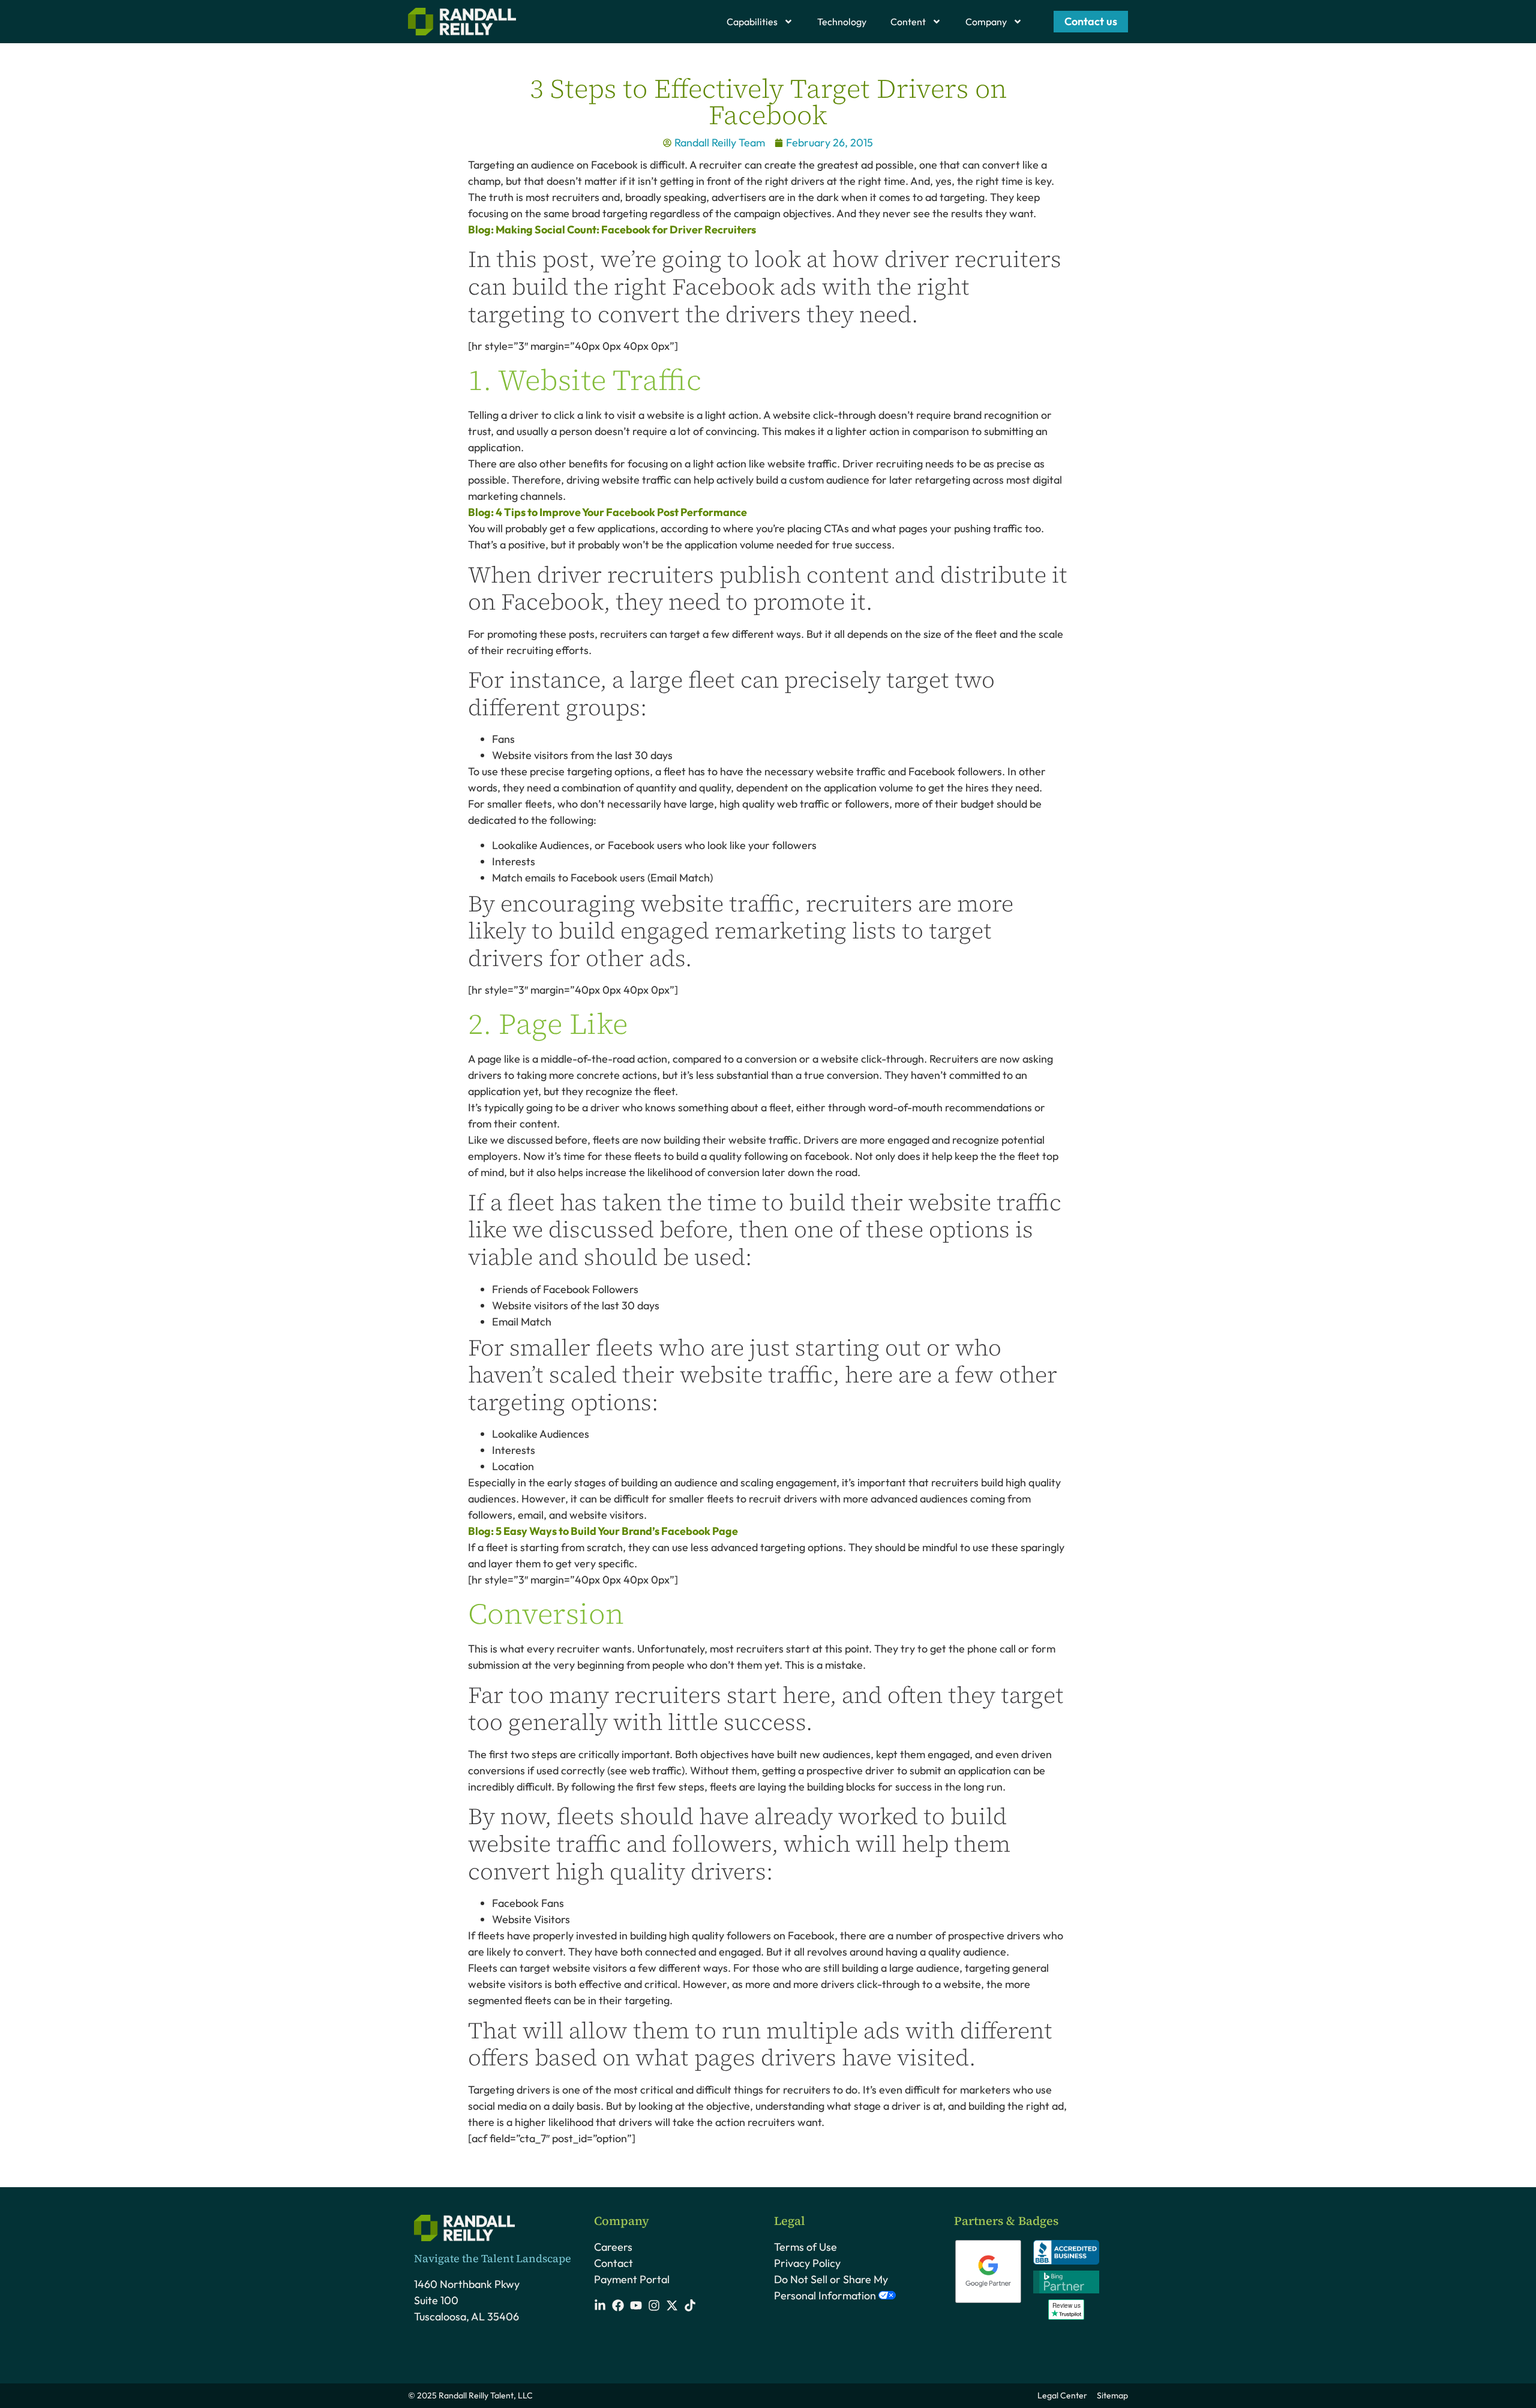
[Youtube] (636, 2305)
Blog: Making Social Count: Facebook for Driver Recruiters (612, 230)
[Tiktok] (690, 2305)
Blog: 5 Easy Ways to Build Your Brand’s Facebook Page (603, 1531)
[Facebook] (618, 2305)
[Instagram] (654, 2305)
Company (986, 22)
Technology (842, 22)
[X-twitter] (672, 2305)
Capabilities (752, 22)
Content (908, 22)
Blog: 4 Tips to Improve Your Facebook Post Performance (607, 512)
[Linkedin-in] (600, 2305)
